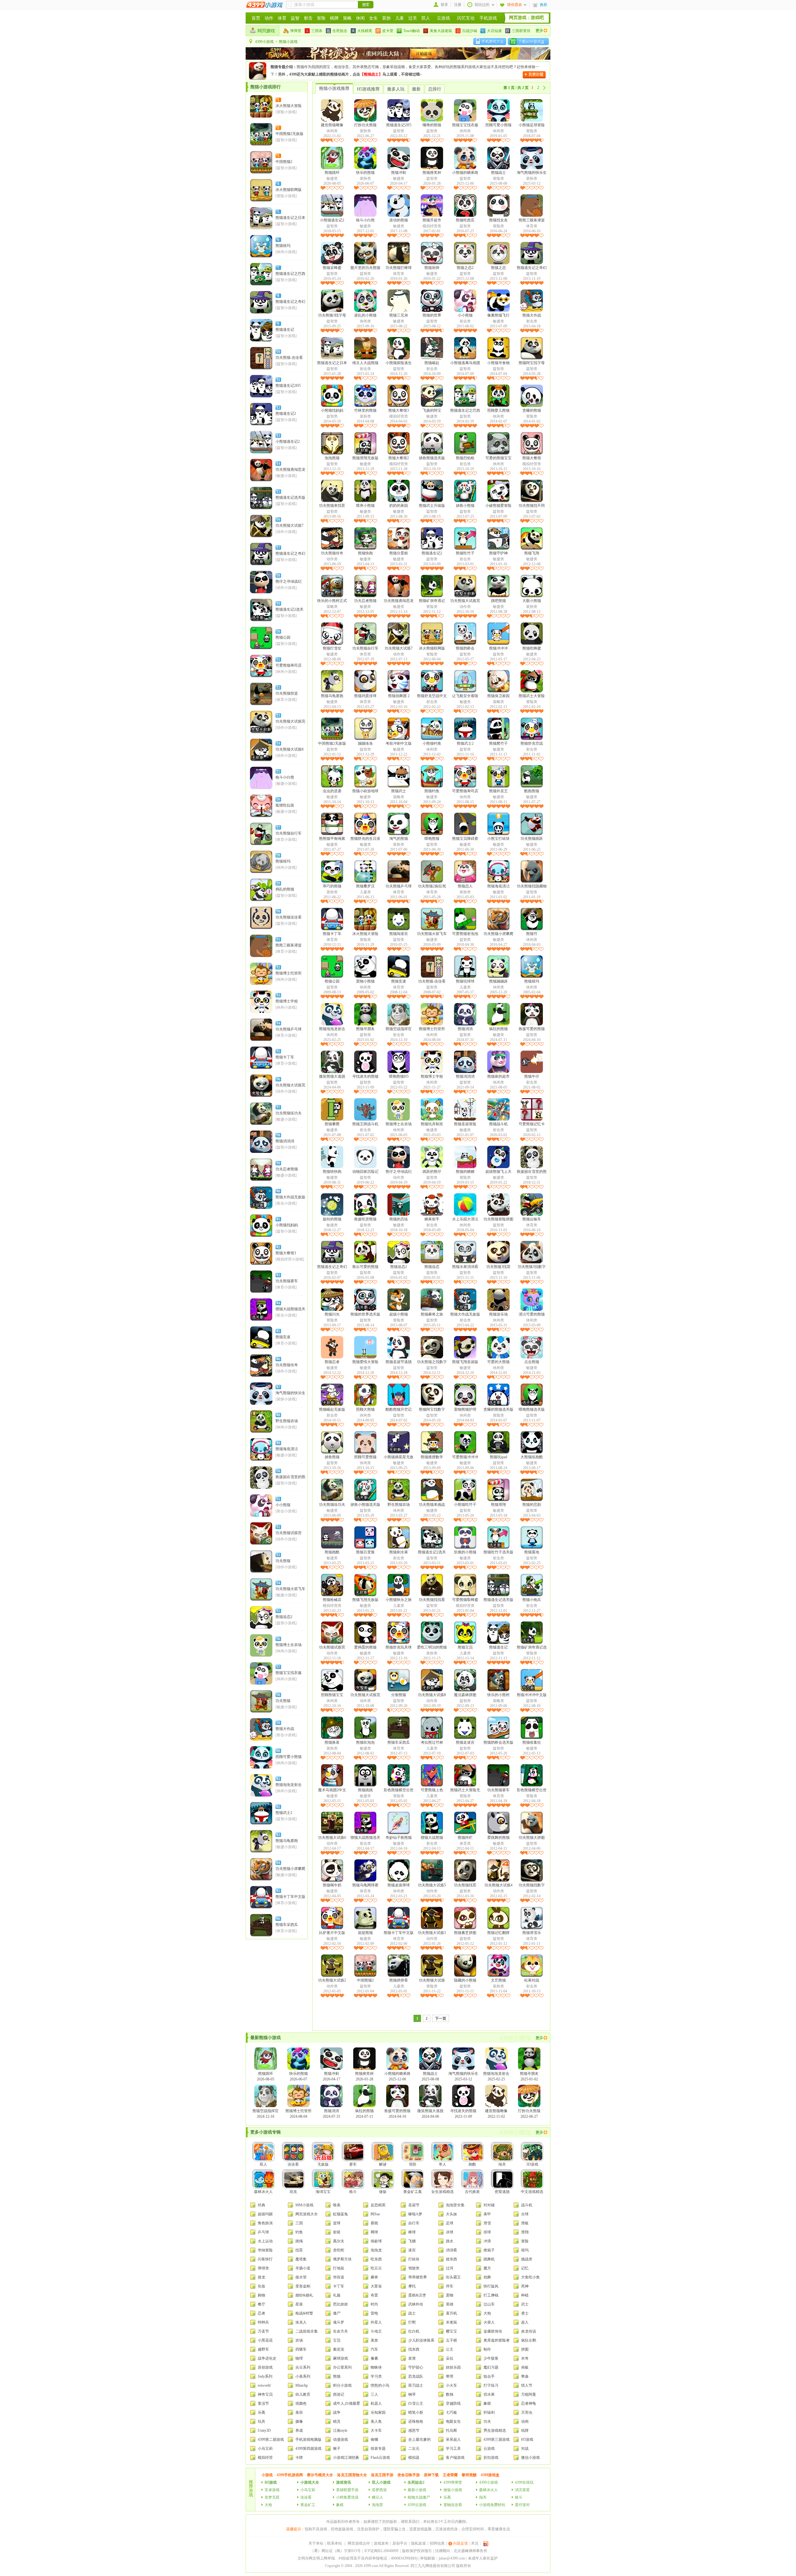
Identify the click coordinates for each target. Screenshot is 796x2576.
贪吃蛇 (339, 2250)
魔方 (487, 2268)
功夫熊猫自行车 (289, 833)
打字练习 (491, 2385)
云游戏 (443, 18)
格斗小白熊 (285, 777)
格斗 (353, 2192)
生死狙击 (340, 31)
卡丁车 (339, 2286)
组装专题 (378, 2449)
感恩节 (414, 2430)
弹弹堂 (296, 31)
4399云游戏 (417, 2505)
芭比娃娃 (340, 2304)
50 (278, 1471)
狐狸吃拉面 (285, 805)
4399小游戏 (264, 42)
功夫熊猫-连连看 (289, 358)
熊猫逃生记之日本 (290, 218)
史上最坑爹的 (419, 2440)
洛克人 (301, 2322)
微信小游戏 (530, 2458)
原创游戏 (265, 2367)
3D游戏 (532, 2164)
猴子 (337, 2449)
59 (278, 1723)
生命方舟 (340, 2331)
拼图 (525, 2349)
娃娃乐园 (453, 2367)
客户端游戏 (455, 2458)
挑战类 (527, 2259)
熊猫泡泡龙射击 (289, 1785)
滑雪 (487, 2223)
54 (278, 1583)
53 (278, 1555)
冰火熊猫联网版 (289, 190)
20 (278, 631)
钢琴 (412, 2394)
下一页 (441, 2019)
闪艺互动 (466, 18)
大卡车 (376, 2430)
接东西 (451, 2259)
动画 (525, 2421)
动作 (269, 18)
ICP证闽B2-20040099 (381, 2551)
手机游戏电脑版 (308, 2440)
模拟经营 (265, 2458)
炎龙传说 (529, 2331)
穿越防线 (453, 2403)
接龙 (261, 2277)
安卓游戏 (272, 2490)
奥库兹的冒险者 (497, 2340)
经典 (261, 2205)
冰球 (450, 2232)
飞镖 (412, 2241)
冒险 (321, 18)
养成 (299, 2430)
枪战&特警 (304, 2313)
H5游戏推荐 (368, 89)
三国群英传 (521, 31)
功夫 (487, 2421)
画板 (525, 2367)
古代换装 (472, 2192)
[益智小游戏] (286, 140)
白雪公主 (416, 2403)
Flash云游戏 (380, 2458)
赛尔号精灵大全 (320, 2475)
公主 (450, 2349)
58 (278, 1695)
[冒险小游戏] (286, 112)
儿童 (400, 18)
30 (278, 911)
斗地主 (376, 2331)
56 (278, 1639)
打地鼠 (339, 2268)
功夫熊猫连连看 (289, 917)
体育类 (532, 226)
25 (278, 771)
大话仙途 (494, 31)
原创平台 (400, 2543)
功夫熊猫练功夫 (289, 1113)
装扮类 (365, 131)
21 (278, 659)
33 (278, 995)
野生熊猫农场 (287, 1421)
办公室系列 (342, 2367)
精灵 (337, 2421)
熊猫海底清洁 (287, 1449)
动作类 (332, 559)
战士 (412, 2313)
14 (278, 464)
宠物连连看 (453, 2505)
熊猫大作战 (285, 1729)
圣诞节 (414, 2205)
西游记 (339, 2394)
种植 (525, 2295)
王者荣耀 (450, 2475)
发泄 (412, 2358)
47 (278, 1387)
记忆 (525, 2268)
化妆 (261, 2286)
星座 (299, 2304)
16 (278, 520)
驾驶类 (414, 2268)
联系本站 (335, 2543)
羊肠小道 (303, 2268)
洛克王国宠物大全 (352, 2475)
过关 (413, 18)
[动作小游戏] (286, 532)
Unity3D (264, 2430)
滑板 (525, 2223)
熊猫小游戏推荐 (334, 88)
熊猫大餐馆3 (286, 1253)
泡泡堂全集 (455, 2205)
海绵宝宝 (323, 2192)
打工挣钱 (491, 2295)
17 (278, 548)
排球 (487, 2232)
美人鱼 (376, 2421)
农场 (299, 2340)
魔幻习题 (491, 2367)
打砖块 (414, 2259)
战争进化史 (267, 2358)
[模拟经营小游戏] (290, 1259)
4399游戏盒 (490, 2475)
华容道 (339, 2277)
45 (278, 1331)
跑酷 (472, 2164)
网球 (374, 2232)
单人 (442, 2164)
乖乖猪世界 (418, 2277)
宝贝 (337, 2340)
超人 (525, 2322)
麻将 (374, 2277)
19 (278, 604)
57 (278, 1667)
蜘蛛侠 (376, 2367)
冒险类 (532, 131)
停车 (450, 2286)
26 (278, 799)
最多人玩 (396, 89)
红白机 (414, 2331)
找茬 (299, 2250)
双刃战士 (416, 2385)
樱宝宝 (451, 2331)
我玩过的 (482, 5)
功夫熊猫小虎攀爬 (290, 1869)
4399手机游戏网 (290, 2475)
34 (278, 1023)
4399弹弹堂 (453, 2482)
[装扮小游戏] (286, 1399)
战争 (337, 2412)
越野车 (263, 2349)
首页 (256, 18)
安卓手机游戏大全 (490, 41)
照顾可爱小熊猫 (289, 1757)
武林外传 (416, 2304)
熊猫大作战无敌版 (290, 1197)
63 (278, 1835)
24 (278, 743)
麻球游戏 (340, 2358)
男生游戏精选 (495, 2430)
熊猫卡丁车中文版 (290, 1897)
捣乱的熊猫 (285, 889)
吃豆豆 (376, 2268)
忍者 (261, 2313)
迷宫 (412, 2250)
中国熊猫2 (284, 162)
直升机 (451, 2313)
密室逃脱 (502, 2192)
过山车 (489, 2304)
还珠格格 (416, 2421)
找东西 (414, 2349)
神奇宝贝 (265, 2394)
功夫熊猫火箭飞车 (290, 1589)
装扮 (386, 18)
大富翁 (376, 2286)
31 (278, 939)
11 (278, 380)
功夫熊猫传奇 (287, 1365)
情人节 (527, 2385)
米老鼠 (451, 2322)
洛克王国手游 (382, 2475)
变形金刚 (303, 2286)
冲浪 (487, 2241)
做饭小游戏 (453, 2490)
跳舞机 (489, 2259)
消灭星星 (522, 2490)
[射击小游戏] (286, 1203)
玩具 (261, 2421)
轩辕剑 (489, 2412)
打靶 (412, 2322)
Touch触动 (412, 31)
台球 (525, 2214)
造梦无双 (272, 2497)
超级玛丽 (265, 2214)
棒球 (412, 2232)
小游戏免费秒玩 (492, 2505)
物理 (299, 2358)
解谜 (383, 2164)
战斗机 (527, 2205)
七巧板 (451, 2412)
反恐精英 (378, 2205)
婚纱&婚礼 (304, 2295)
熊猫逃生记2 (286, 414)
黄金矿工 (308, 2505)
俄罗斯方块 (342, 2259)
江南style (340, 2430)
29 (278, 883)
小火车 (451, 2385)
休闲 (360, 18)
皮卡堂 (388, 31)
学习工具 (453, 2449)
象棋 (487, 2403)
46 (278, 1359)
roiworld (264, 2385)
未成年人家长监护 (483, 2558)
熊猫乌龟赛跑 (287, 1841)
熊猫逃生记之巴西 (290, 274)
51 (278, 1499)
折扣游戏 (491, 2458)
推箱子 (489, 2250)
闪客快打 (265, 2259)
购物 (261, 2295)
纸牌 (525, 2430)
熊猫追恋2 (284, 1617)
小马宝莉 (265, 2449)
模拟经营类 (432, 226)
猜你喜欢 (515, 5)
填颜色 (301, 2403)
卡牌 (299, 2458)
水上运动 (265, 2241)
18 (278, 576)
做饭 (383, 2192)
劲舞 (487, 2277)
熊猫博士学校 (287, 1001)
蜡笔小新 (416, 2412)
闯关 (502, 2164)
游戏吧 (537, 18)
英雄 (450, 2304)
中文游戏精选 (532, 2192)
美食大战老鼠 (441, 31)
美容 (299, 2412)
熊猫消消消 (285, 1141)
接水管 (301, 2277)
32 (278, 967)
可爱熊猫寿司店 (289, 665)
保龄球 (376, 2241)
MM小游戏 (304, 2205)
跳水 (450, 2241)
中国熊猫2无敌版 (289, 134)
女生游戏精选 (442, 2192)
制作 (487, 2349)
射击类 (465, 321)
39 (278, 1163)
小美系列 (303, 2376)
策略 (347, 18)
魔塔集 (301, 2259)
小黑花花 (265, 2340)
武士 (525, 2304)
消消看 (451, 2250)
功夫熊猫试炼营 (289, 1533)
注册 (458, 5)
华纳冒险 (265, 2250)
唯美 (337, 2205)
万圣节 (263, 2331)
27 (278, 827)
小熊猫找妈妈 (287, 1225)
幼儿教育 (303, 2394)
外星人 (376, 2322)
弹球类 (263, 2268)
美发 (374, 2340)
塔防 (413, 2164)
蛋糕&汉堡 (417, 2295)
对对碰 (489, 2205)
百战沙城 (470, 31)
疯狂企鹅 (529, 2340)
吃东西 (376, 2259)
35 (278, 1051)
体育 (282, 18)
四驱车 (301, 2349)
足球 (450, 2223)
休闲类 (332, 131)
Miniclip (302, 2385)
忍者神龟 (529, 2403)
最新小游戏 (417, 2490)
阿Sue (375, 2214)
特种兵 (263, 2322)
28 (278, 855)
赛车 (353, 2164)
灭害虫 (527, 2412)
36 (278, 1079)
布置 (374, 2295)
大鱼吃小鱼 (530, 2277)
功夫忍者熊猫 (287, 1169)
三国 (299, 2223)
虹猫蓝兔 (340, 2214)
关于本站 (316, 2543)
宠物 (450, 2295)
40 (278, 1191)
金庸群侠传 (493, 2331)
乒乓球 (263, 2232)
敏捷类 (332, 178)
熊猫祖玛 (283, 246)
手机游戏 (488, 18)
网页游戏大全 (307, 2214)
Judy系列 (265, 2376)
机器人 (376, 2403)
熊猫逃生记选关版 (290, 497)
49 (278, 1443)
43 (278, 1275)
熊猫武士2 (284, 1813)
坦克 (293, 2192)
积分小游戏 (342, 2385)
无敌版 (323, 2164)
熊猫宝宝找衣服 (289, 1673)
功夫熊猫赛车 (287, 1281)
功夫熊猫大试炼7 (289, 525)
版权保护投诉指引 (417, 2551)
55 (278, 1611)
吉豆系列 (303, 2367)
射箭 (337, 2232)
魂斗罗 (339, 2322)
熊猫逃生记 (285, 330)
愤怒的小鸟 (380, 2385)
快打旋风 (491, 2286)
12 (278, 408)
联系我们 (412, 2522)
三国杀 (317, 31)
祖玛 (525, 2250)
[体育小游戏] (286, 700)
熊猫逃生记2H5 (288, 386)
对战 (525, 2449)
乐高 (261, 2412)
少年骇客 (491, 2358)
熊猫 (337, 2376)
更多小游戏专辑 (266, 2132)
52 (278, 1527)
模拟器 (414, 2458)
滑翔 (525, 2232)
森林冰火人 (263, 2192)
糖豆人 (377, 2497)
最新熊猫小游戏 (266, 2038)
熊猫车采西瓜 (287, 1925)
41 (278, 1219)
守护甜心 (416, 2367)
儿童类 (365, 892)
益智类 (399, 131)
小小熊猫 (283, 1505)
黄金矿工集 (413, 2192)
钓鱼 (299, 2232)
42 (278, 1247)
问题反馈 (460, 2543)
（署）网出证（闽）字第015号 (336, 2551)
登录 (444, 5)
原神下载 (431, 2475)
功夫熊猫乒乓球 (289, 1029)
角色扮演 (265, 2223)
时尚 (374, 2304)
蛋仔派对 (522, 2505)
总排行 (435, 89)
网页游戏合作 (359, 2543)
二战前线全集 (307, 2331)
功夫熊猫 (283, 1561)
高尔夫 (339, 2241)
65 (278, 1891)
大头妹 (451, 2214)
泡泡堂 (377, 2505)
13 (278, 436)
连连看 (293, 2164)
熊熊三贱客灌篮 (289, 945)
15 (278, 492)
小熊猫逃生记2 (288, 442)
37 (278, 1107)
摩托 (412, 2286)
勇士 (525, 2313)
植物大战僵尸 (419, 2497)
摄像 (299, 2421)
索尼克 (339, 2349)
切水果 (489, 2394)
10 (278, 352)
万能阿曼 (529, 2394)
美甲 (487, 2214)
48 (278, 1415)
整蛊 (525, 2376)
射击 (308, 18)
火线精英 (365, 31)
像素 (374, 2358)
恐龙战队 (416, 2376)
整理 (450, 2376)
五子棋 (451, 2340)
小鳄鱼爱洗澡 (347, 2497)
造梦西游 (379, 2490)
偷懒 (374, 2440)
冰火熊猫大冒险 (289, 106)
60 (278, 1751)
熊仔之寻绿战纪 (289, 581)
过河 (450, 2268)
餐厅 (261, 2304)
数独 (450, 2394)
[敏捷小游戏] (286, 476)
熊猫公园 (283, 637)
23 (278, 715)
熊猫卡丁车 (285, 1057)
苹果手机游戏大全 (528, 42)
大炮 (487, 2313)
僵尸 (337, 2313)
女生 (373, 18)
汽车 (374, 2349)
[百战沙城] (398, 58)
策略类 (332, 607)
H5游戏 (527, 2440)
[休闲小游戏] (286, 252)
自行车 (414, 2223)
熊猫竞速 (283, 1337)
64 (278, 1863)
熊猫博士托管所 (289, 973)
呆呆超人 (453, 2440)
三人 (374, 2394)
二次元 (414, 2449)
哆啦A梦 (415, 2214)
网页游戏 (518, 18)
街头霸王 (453, 2277)
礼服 (337, 2295)
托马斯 (451, 2430)
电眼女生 (453, 2421)
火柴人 (489, 2322)
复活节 (263, 2403)
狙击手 (489, 2376)
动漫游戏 (340, 2440)
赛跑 (374, 2223)
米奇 (525, 2358)
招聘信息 (437, 2543)
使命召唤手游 (409, 2475)
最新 (416, 89)
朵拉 (450, 2358)
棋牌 (334, 18)
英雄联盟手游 (347, 2490)
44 (278, 1303)
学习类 (376, 2376)
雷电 (374, 2313)
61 (278, 1779)
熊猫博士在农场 (289, 1645)
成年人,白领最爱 (347, 2403)
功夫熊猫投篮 (287, 693)
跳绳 (299, 2241)
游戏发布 (381, 2543)
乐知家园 (378, 2412)
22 (278, 687)
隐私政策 (419, 2543)
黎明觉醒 (469, 2475)
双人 (426, 18)
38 (278, 1135)
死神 (525, 2286)
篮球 (337, 2223)
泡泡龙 (376, 2250)
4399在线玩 (524, 2482)
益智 (295, 18)
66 (278, 1919)
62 (278, 1807)
